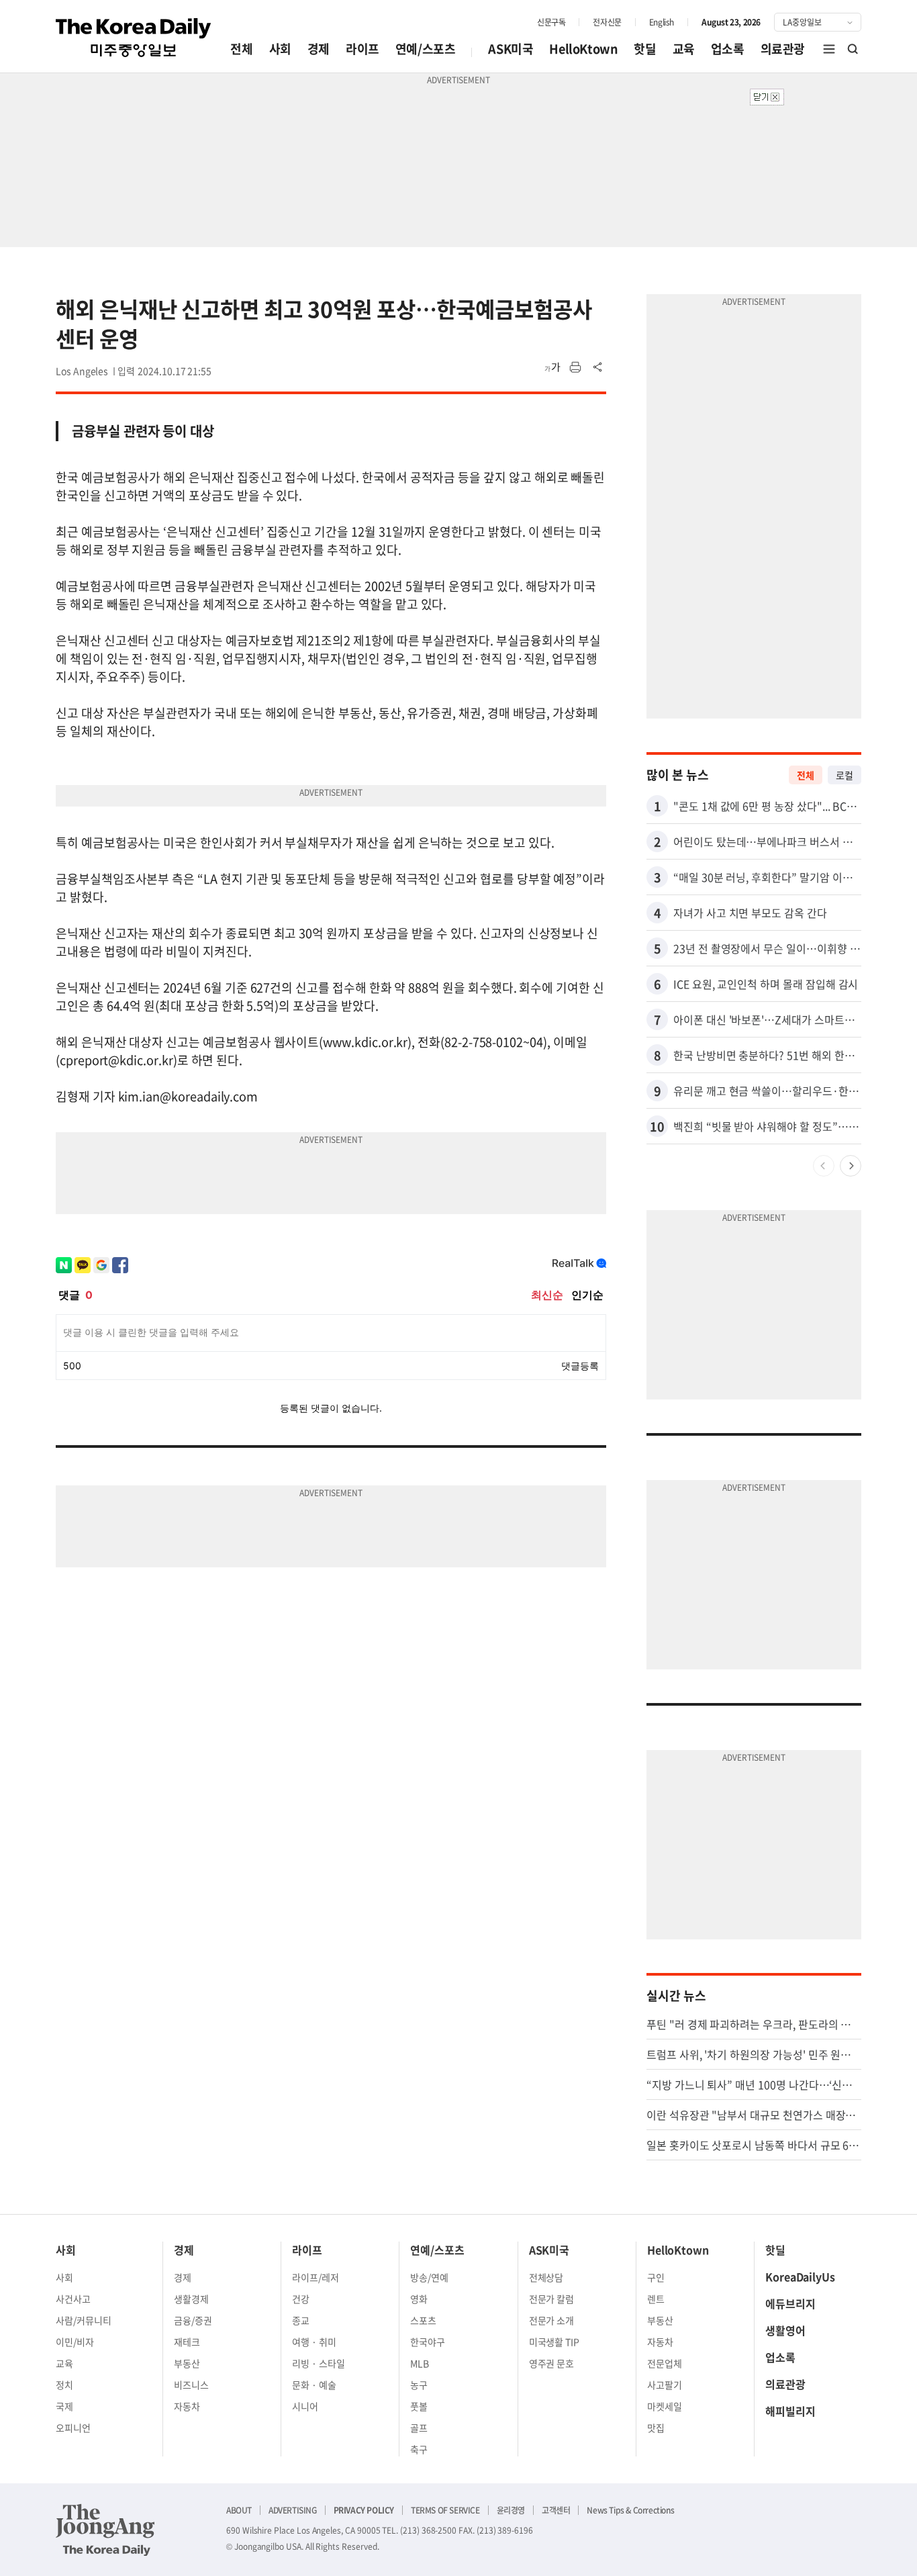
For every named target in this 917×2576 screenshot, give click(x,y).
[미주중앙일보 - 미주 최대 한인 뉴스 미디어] (134, 38)
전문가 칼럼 (552, 2299)
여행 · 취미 (314, 2342)
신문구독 (551, 22)
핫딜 (645, 49)
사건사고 (73, 2299)
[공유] (598, 367)
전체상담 (546, 2277)
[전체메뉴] (829, 49)
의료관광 (783, 49)
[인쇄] (575, 367)
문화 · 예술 (314, 2385)
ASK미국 (511, 49)
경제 (319, 49)
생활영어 (785, 2330)
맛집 (656, 2428)
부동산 (187, 2363)
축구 (419, 2449)
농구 (419, 2385)
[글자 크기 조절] (552, 367)
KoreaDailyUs (800, 2276)
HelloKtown (583, 49)
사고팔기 (665, 2385)
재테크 (187, 2342)
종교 (301, 2320)
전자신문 (607, 22)
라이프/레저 (316, 2277)
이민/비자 (75, 2342)
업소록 (728, 49)
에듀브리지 (790, 2303)
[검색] (853, 49)
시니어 (305, 2406)
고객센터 (556, 2510)
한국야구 (428, 2342)
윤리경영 (511, 2510)
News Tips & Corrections (630, 2510)
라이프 (363, 49)
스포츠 (423, 2320)
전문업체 (665, 2363)
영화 (419, 2299)
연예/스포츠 (426, 49)
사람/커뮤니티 (84, 2320)
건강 (301, 2299)
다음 (851, 1166)
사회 (280, 49)
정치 (64, 2385)
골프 (419, 2428)
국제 (64, 2406)
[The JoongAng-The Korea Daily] (105, 2530)
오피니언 (73, 2428)
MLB (420, 2363)
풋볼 (419, 2406)
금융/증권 (193, 2320)
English (662, 22)
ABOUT (239, 2510)
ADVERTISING (293, 2510)
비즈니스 (191, 2385)
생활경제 (191, 2299)
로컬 (844, 775)
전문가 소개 (552, 2320)
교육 (684, 49)
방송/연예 (429, 2277)
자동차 (187, 2406)
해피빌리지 (790, 2411)
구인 (656, 2277)
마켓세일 (665, 2406)
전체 (241, 49)
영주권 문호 (552, 2363)
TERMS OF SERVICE (445, 2510)
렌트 (656, 2299)
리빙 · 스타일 (319, 2363)
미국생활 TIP (554, 2342)
